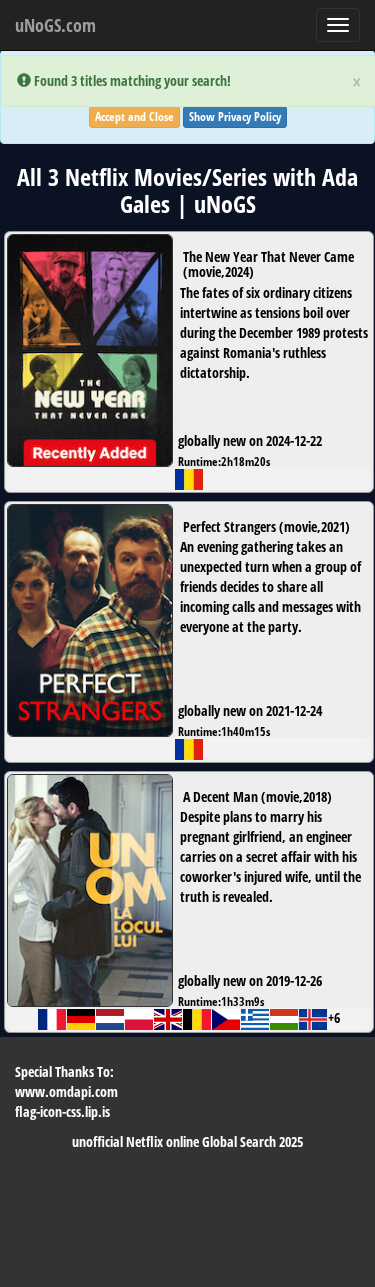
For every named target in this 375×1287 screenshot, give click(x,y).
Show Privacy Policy (235, 116)
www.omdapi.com (66, 1091)
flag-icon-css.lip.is (62, 1111)
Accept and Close (134, 116)
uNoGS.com (55, 25)
